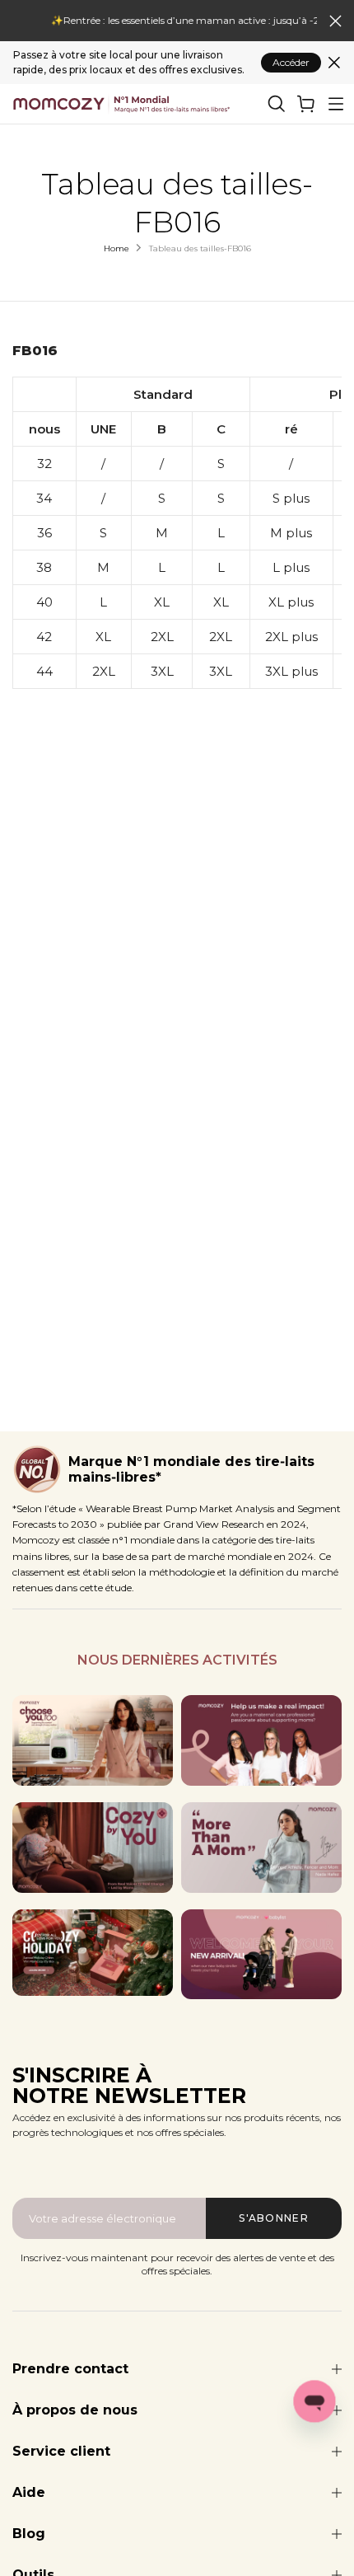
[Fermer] (334, 63)
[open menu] (336, 104)
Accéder (291, 62)
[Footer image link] (93, 1740)
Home (116, 248)
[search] (277, 104)
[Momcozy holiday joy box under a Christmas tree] (93, 1953)
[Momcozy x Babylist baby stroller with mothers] (261, 1955)
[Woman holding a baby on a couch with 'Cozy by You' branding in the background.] (93, 1848)
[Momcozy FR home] (122, 104)
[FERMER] (335, 21)
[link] (306, 104)
